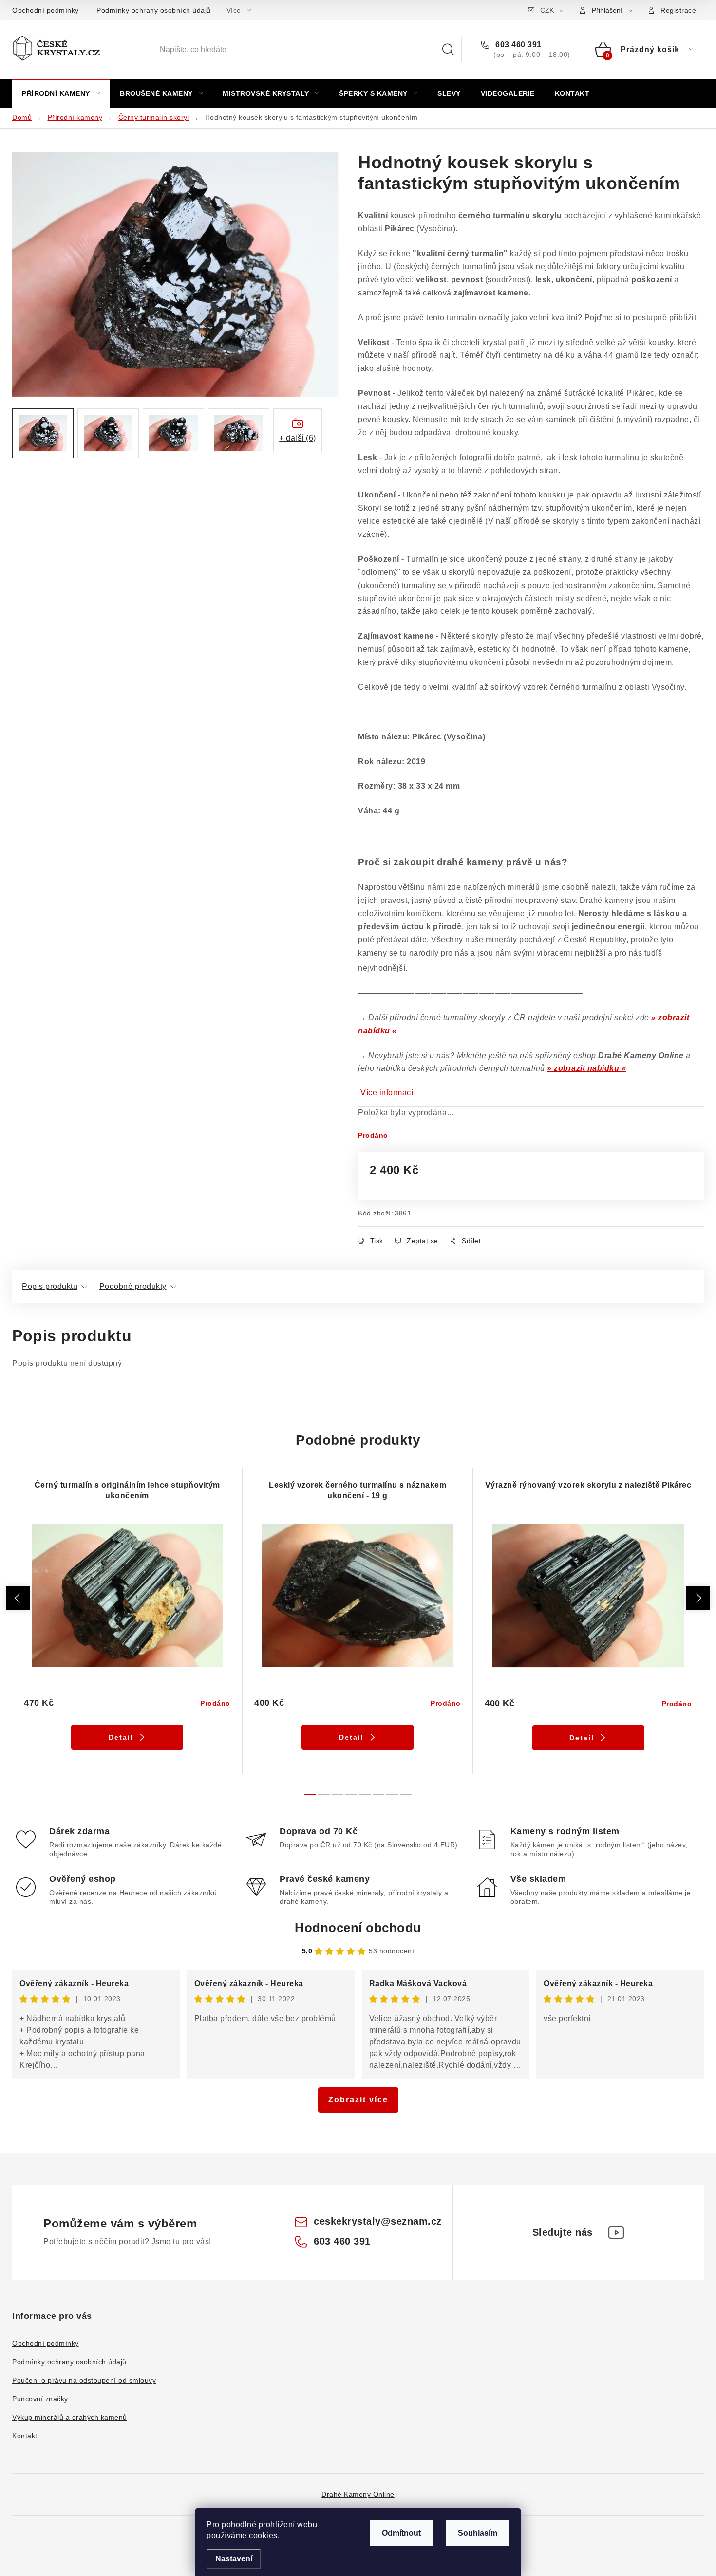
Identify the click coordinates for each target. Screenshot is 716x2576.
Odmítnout (401, 2533)
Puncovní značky (40, 2399)
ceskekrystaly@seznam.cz (378, 2221)
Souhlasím (478, 2533)
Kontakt (25, 2436)
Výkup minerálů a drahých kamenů (70, 2417)
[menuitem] (61, 93)
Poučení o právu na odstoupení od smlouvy (84, 2380)
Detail (121, 1737)
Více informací (387, 1093)
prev (18, 1598)
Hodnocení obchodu (358, 1928)
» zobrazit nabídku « (586, 1068)
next (698, 1598)
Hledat (448, 50)
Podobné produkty (133, 1286)
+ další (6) (298, 438)
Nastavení (234, 2559)
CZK (547, 10)
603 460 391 (518, 45)
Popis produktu (50, 1286)
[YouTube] (616, 2232)
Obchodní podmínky (46, 10)
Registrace (678, 10)
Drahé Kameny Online (358, 2494)
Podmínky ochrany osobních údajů (154, 10)
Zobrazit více (358, 2100)
